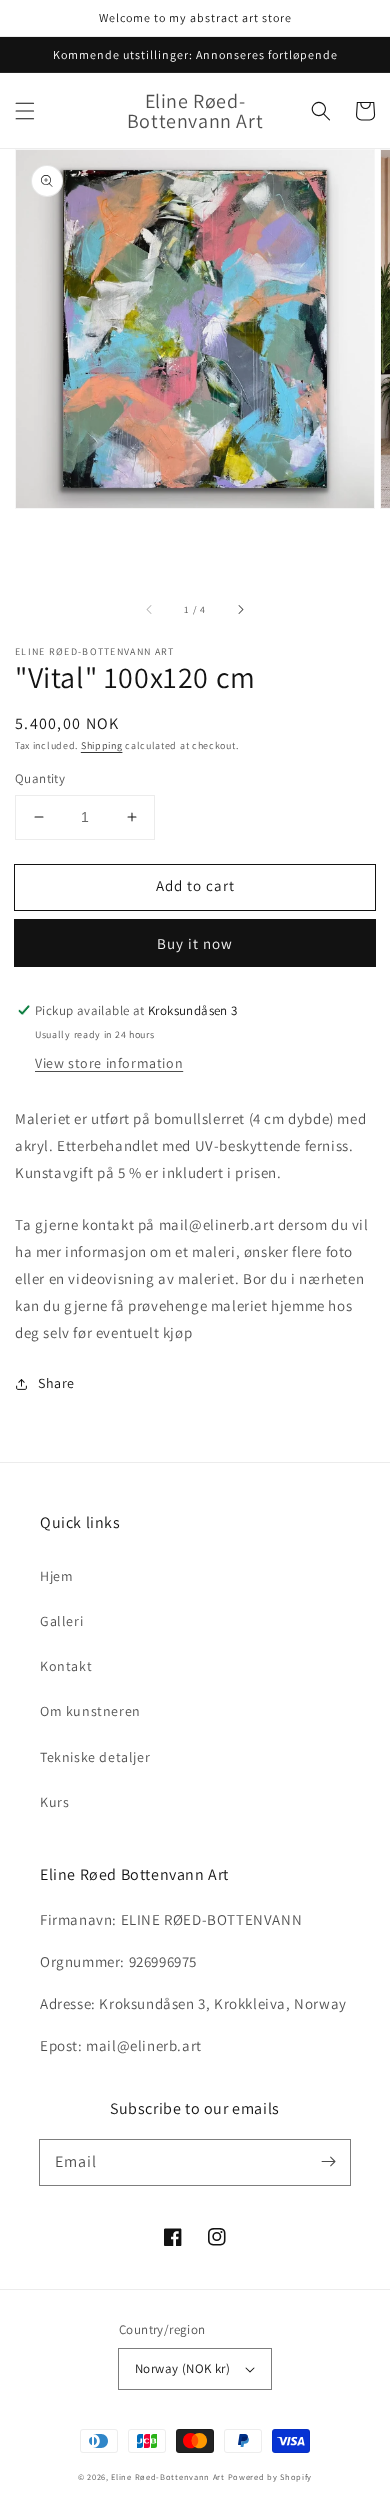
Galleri (61, 1621)
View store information (109, 1063)
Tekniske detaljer (95, 1757)
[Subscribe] (328, 2162)
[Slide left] (150, 609)
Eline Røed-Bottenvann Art (168, 2476)
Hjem (56, 1576)
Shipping (102, 745)
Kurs (54, 1802)
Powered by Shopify (270, 2476)
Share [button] (56, 1383)
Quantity (40, 778)
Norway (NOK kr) (182, 2368)
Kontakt (66, 1666)
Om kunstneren (90, 1711)
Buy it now (195, 943)
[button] (25, 111)
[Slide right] (240, 609)
